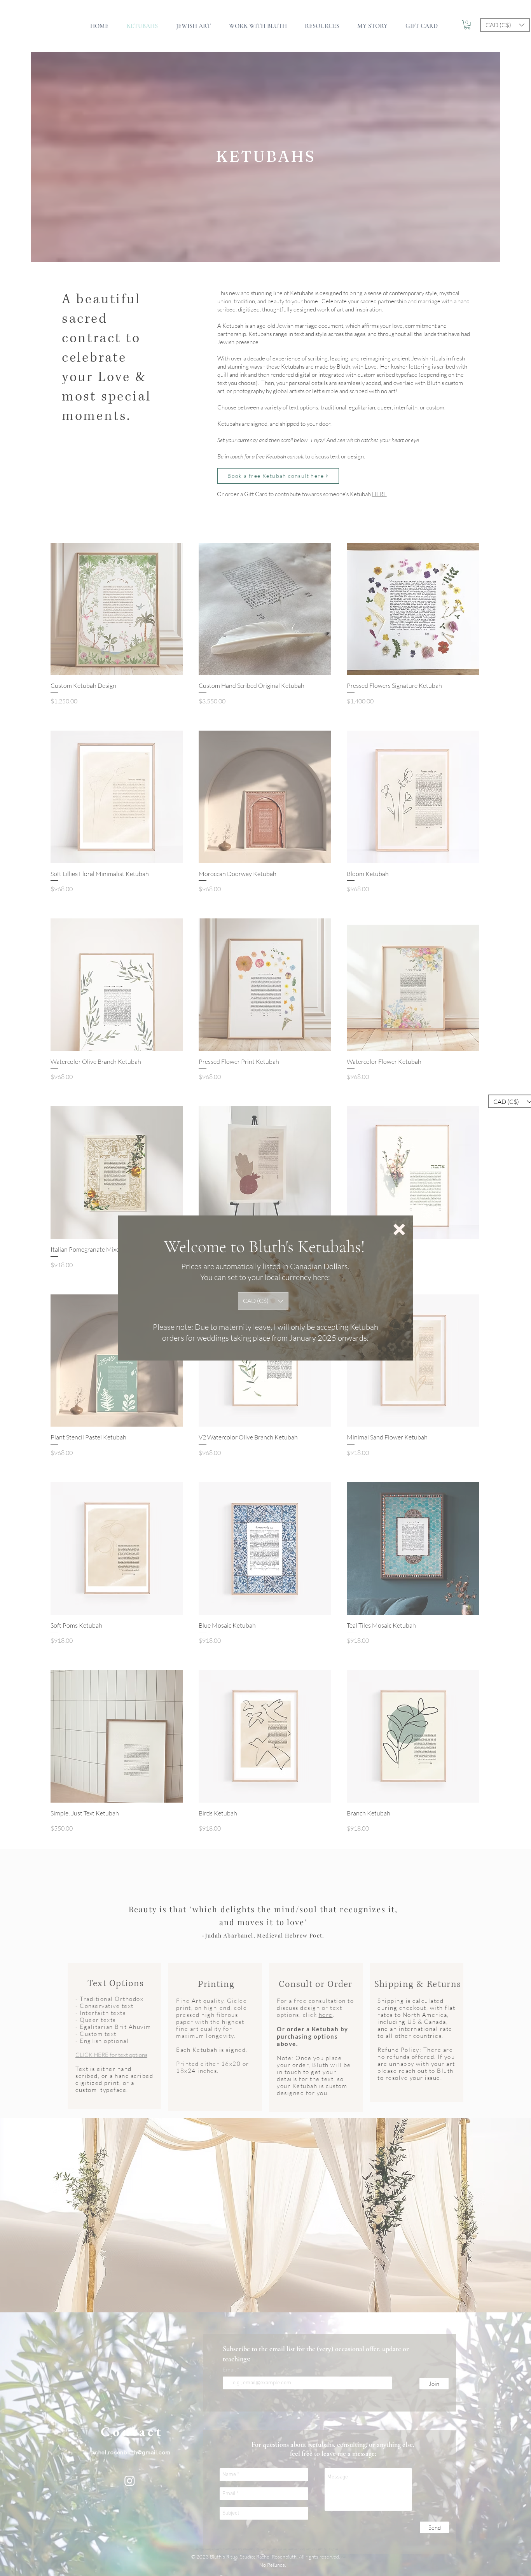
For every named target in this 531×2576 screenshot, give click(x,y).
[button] (399, 1229)
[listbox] (263, 1301)
